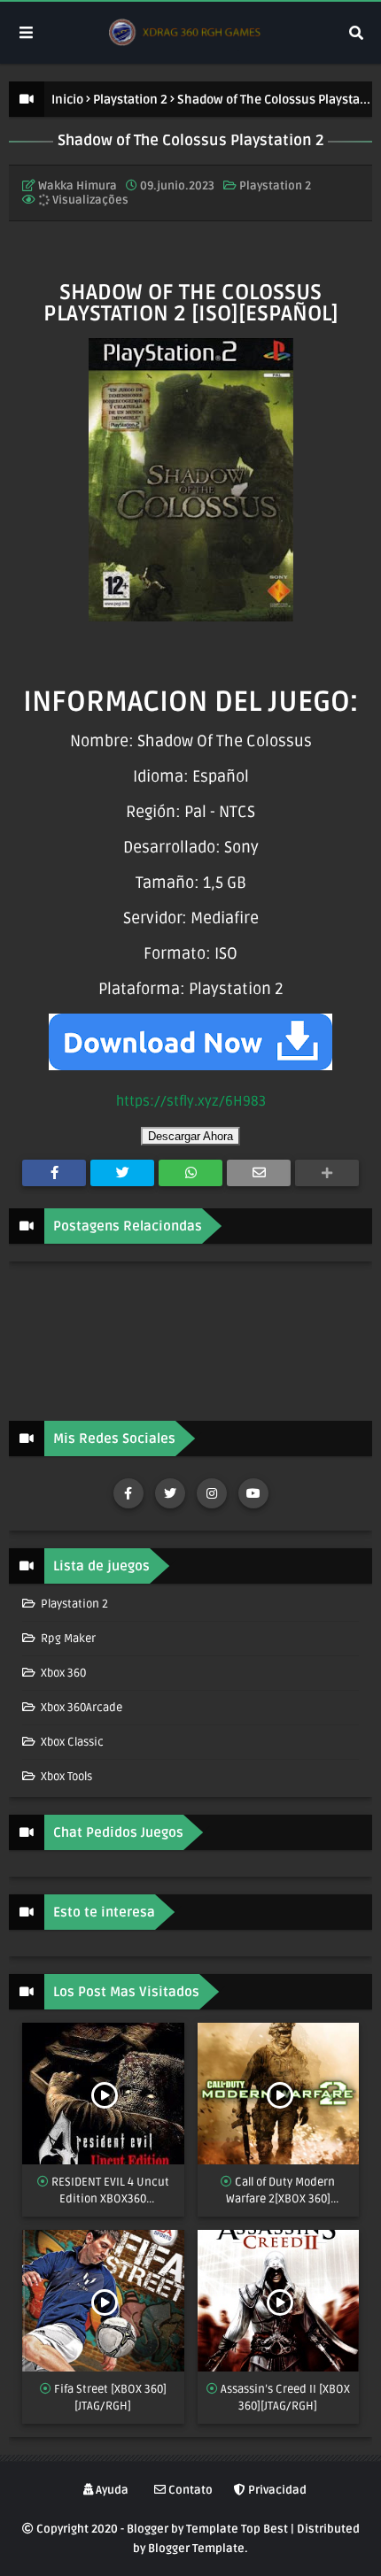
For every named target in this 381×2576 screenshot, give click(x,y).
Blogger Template (196, 2549)
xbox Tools (65, 1777)
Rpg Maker (67, 1639)
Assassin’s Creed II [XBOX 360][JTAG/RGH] (285, 2398)
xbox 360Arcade (80, 1708)
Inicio (67, 100)
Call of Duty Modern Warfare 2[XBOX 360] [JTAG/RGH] (281, 2192)
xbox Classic (71, 1742)
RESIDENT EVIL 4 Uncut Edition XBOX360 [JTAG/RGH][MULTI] (110, 2192)
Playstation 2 (130, 100)
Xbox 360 (62, 1673)
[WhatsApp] (190, 1173)
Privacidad (276, 2490)
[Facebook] (54, 1173)
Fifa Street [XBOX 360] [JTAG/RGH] (110, 2398)
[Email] (259, 1173)
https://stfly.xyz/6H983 (191, 1101)
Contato (189, 2490)
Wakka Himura (78, 186)
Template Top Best (237, 2529)
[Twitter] (122, 1173)
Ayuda (111, 2490)
